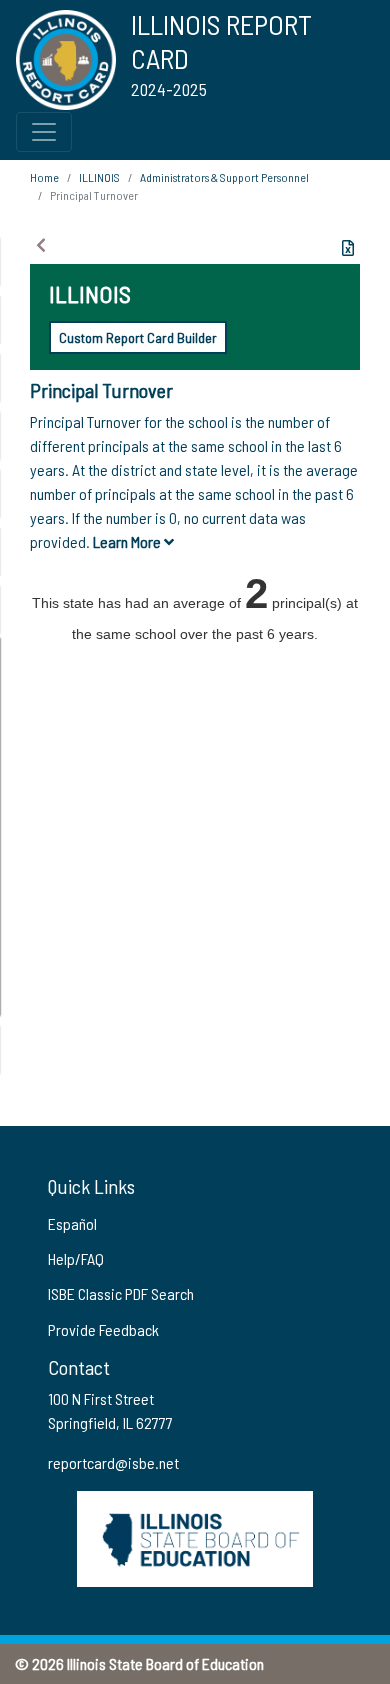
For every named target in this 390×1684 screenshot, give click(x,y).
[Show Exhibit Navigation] (41, 245)
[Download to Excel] (348, 248)
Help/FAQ (76, 1258)
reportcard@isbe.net (113, 1462)
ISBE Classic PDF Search (121, 1293)
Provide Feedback (103, 1329)
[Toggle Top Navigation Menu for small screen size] (44, 132)
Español (72, 1223)
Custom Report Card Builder (138, 337)
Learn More (128, 541)
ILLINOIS (99, 177)
